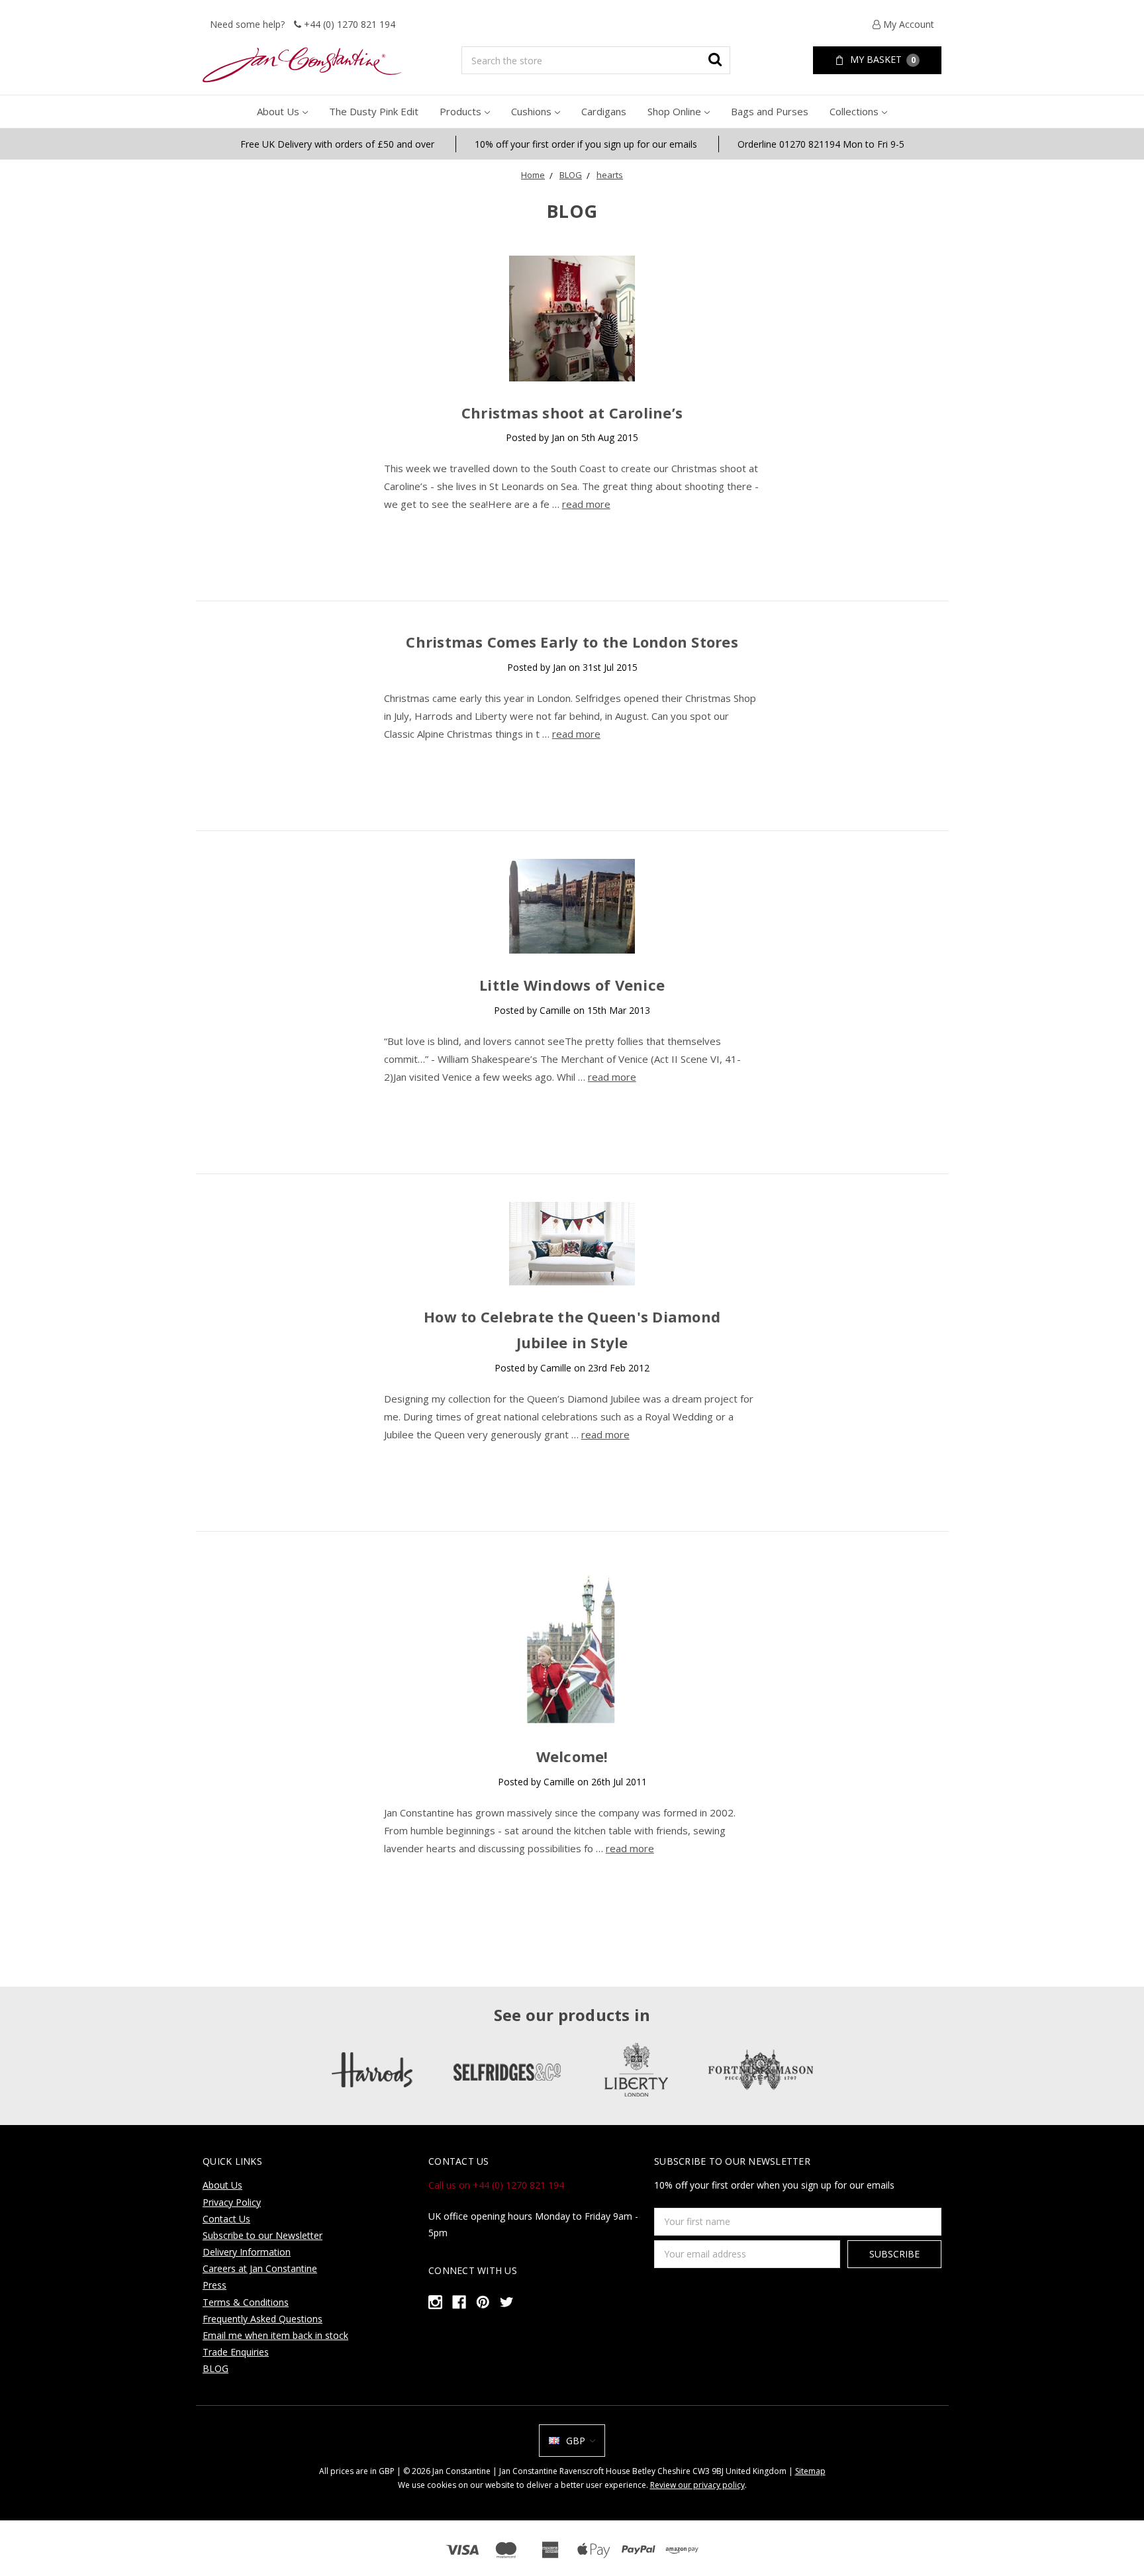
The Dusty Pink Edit (374, 111)
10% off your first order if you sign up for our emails (586, 144)
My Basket (882, 59)
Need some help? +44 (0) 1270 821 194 (303, 24)
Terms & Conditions (246, 2302)
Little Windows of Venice (572, 985)
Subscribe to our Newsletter (262, 2235)
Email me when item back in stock (275, 2335)
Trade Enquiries (236, 2352)
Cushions (531, 111)
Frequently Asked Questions (262, 2319)
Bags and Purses (770, 111)
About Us (278, 111)
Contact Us (226, 2219)
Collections (854, 111)
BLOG (571, 175)
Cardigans (604, 111)
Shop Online (674, 111)
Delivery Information (247, 2252)
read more (586, 504)
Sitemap (810, 2471)
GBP (576, 2441)
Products (460, 111)
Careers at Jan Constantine (260, 2268)
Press (215, 2285)
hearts (610, 175)
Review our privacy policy (697, 2485)
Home (533, 175)
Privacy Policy (232, 2202)
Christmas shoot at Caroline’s (572, 413)
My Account (907, 24)
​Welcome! (572, 1756)
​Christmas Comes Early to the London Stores (572, 642)
